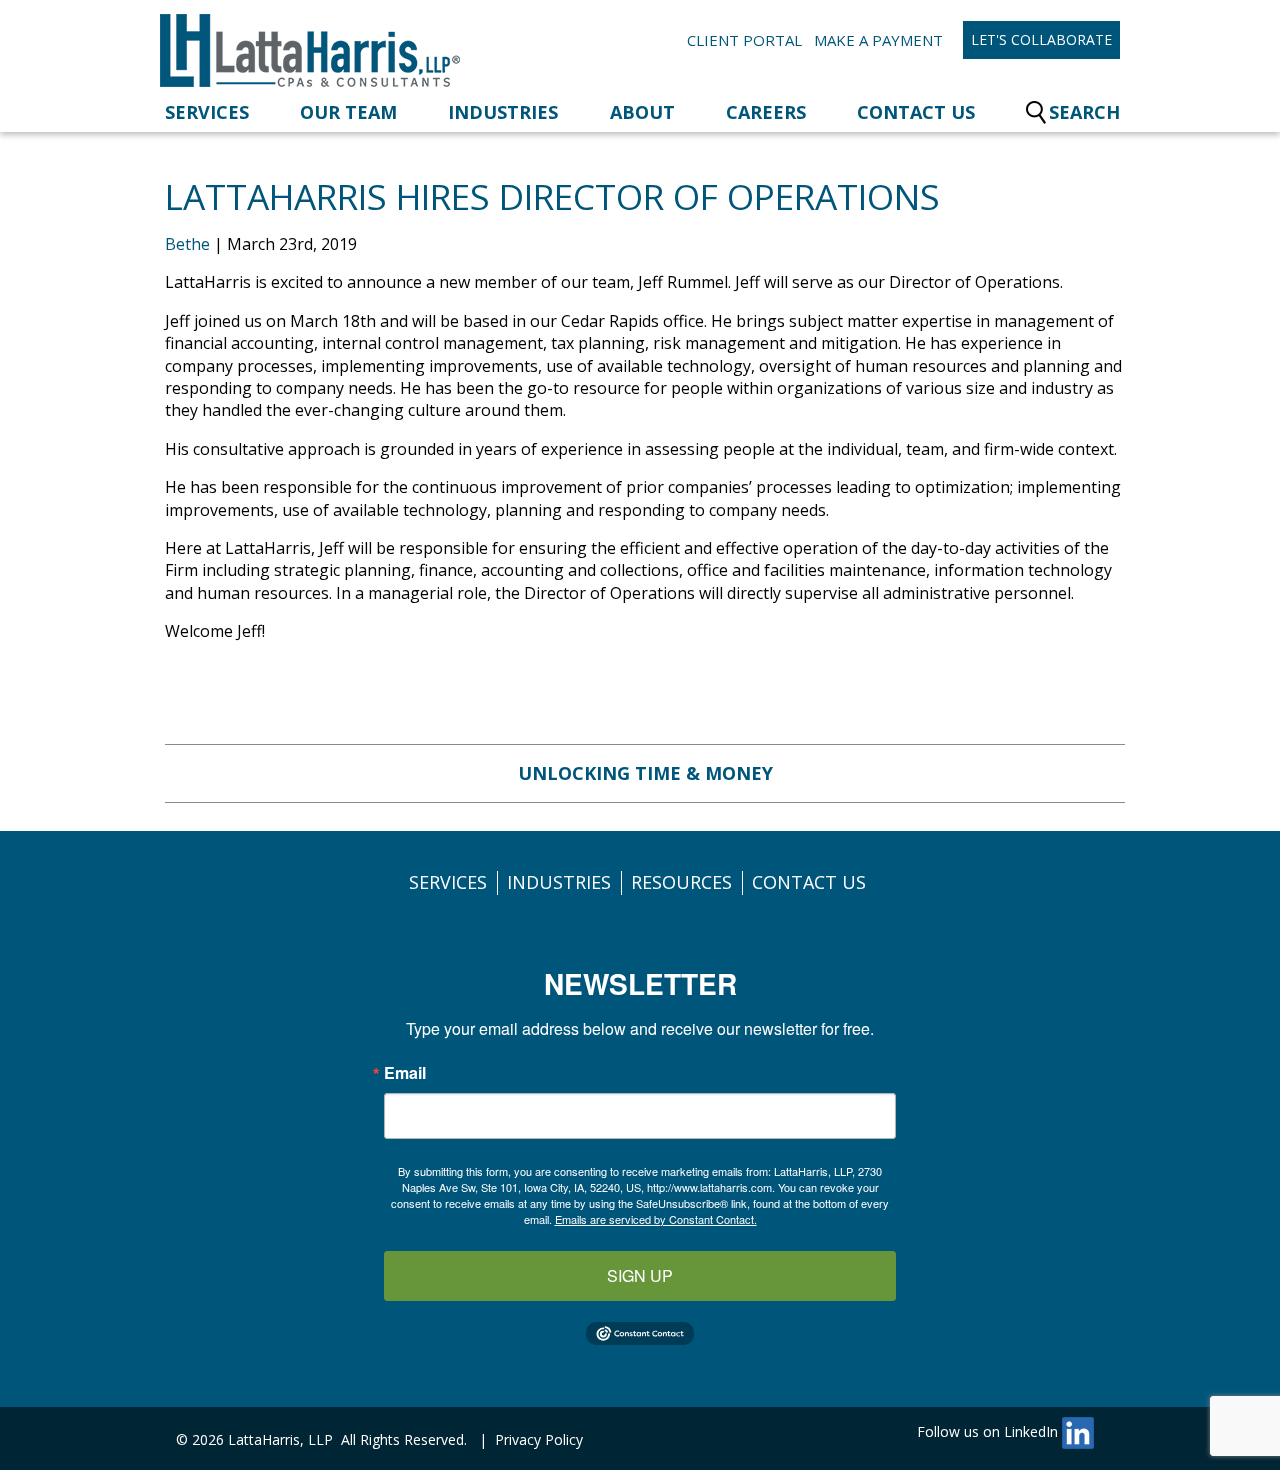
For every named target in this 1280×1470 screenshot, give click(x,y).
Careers (766, 112)
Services (207, 112)
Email (405, 1073)
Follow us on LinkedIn (989, 1431)
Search (1084, 112)
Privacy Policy (539, 1439)
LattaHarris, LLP (280, 1439)
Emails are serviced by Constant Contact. (656, 1219)
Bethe (187, 244)
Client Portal (744, 40)
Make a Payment (878, 40)
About (642, 112)
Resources (681, 882)
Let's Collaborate (1041, 39)
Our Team (348, 112)
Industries (503, 112)
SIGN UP (640, 1275)
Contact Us (916, 112)
